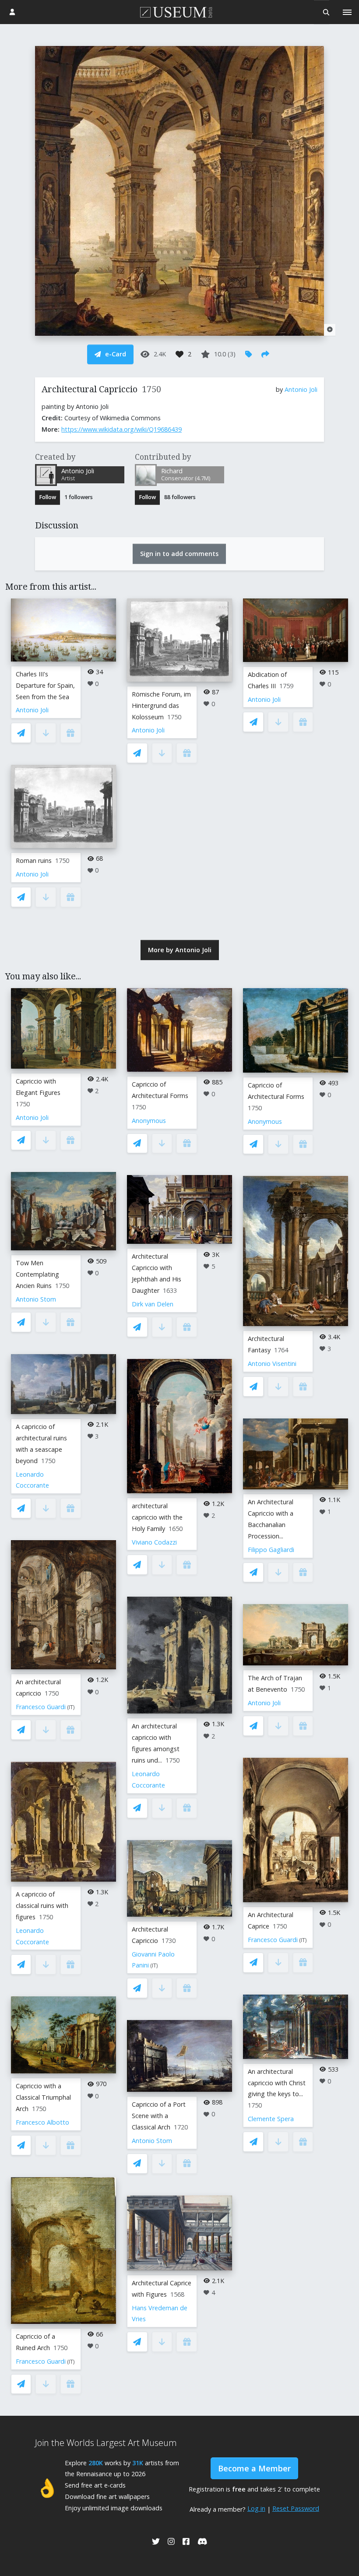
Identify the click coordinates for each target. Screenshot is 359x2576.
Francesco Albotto (42, 2122)
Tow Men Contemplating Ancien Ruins (37, 1274)
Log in (256, 2508)
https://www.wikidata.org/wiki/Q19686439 (121, 429)
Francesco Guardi (41, 1707)
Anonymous (149, 1121)
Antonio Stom (36, 1299)
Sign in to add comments (179, 554)
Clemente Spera (271, 2119)
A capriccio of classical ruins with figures (42, 1906)
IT (71, 1707)
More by (180, 950)
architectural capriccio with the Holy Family (157, 1517)
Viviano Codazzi (154, 1542)
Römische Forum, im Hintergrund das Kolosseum (161, 706)
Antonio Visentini (272, 1364)
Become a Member (254, 2468)
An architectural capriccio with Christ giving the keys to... (277, 2083)
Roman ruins (34, 860)
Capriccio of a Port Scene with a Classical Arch (159, 2116)
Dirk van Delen (153, 1304)
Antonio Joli (301, 389)
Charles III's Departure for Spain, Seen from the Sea (45, 685)
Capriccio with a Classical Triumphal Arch (43, 2097)
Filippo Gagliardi (271, 1550)
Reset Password (296, 2508)
